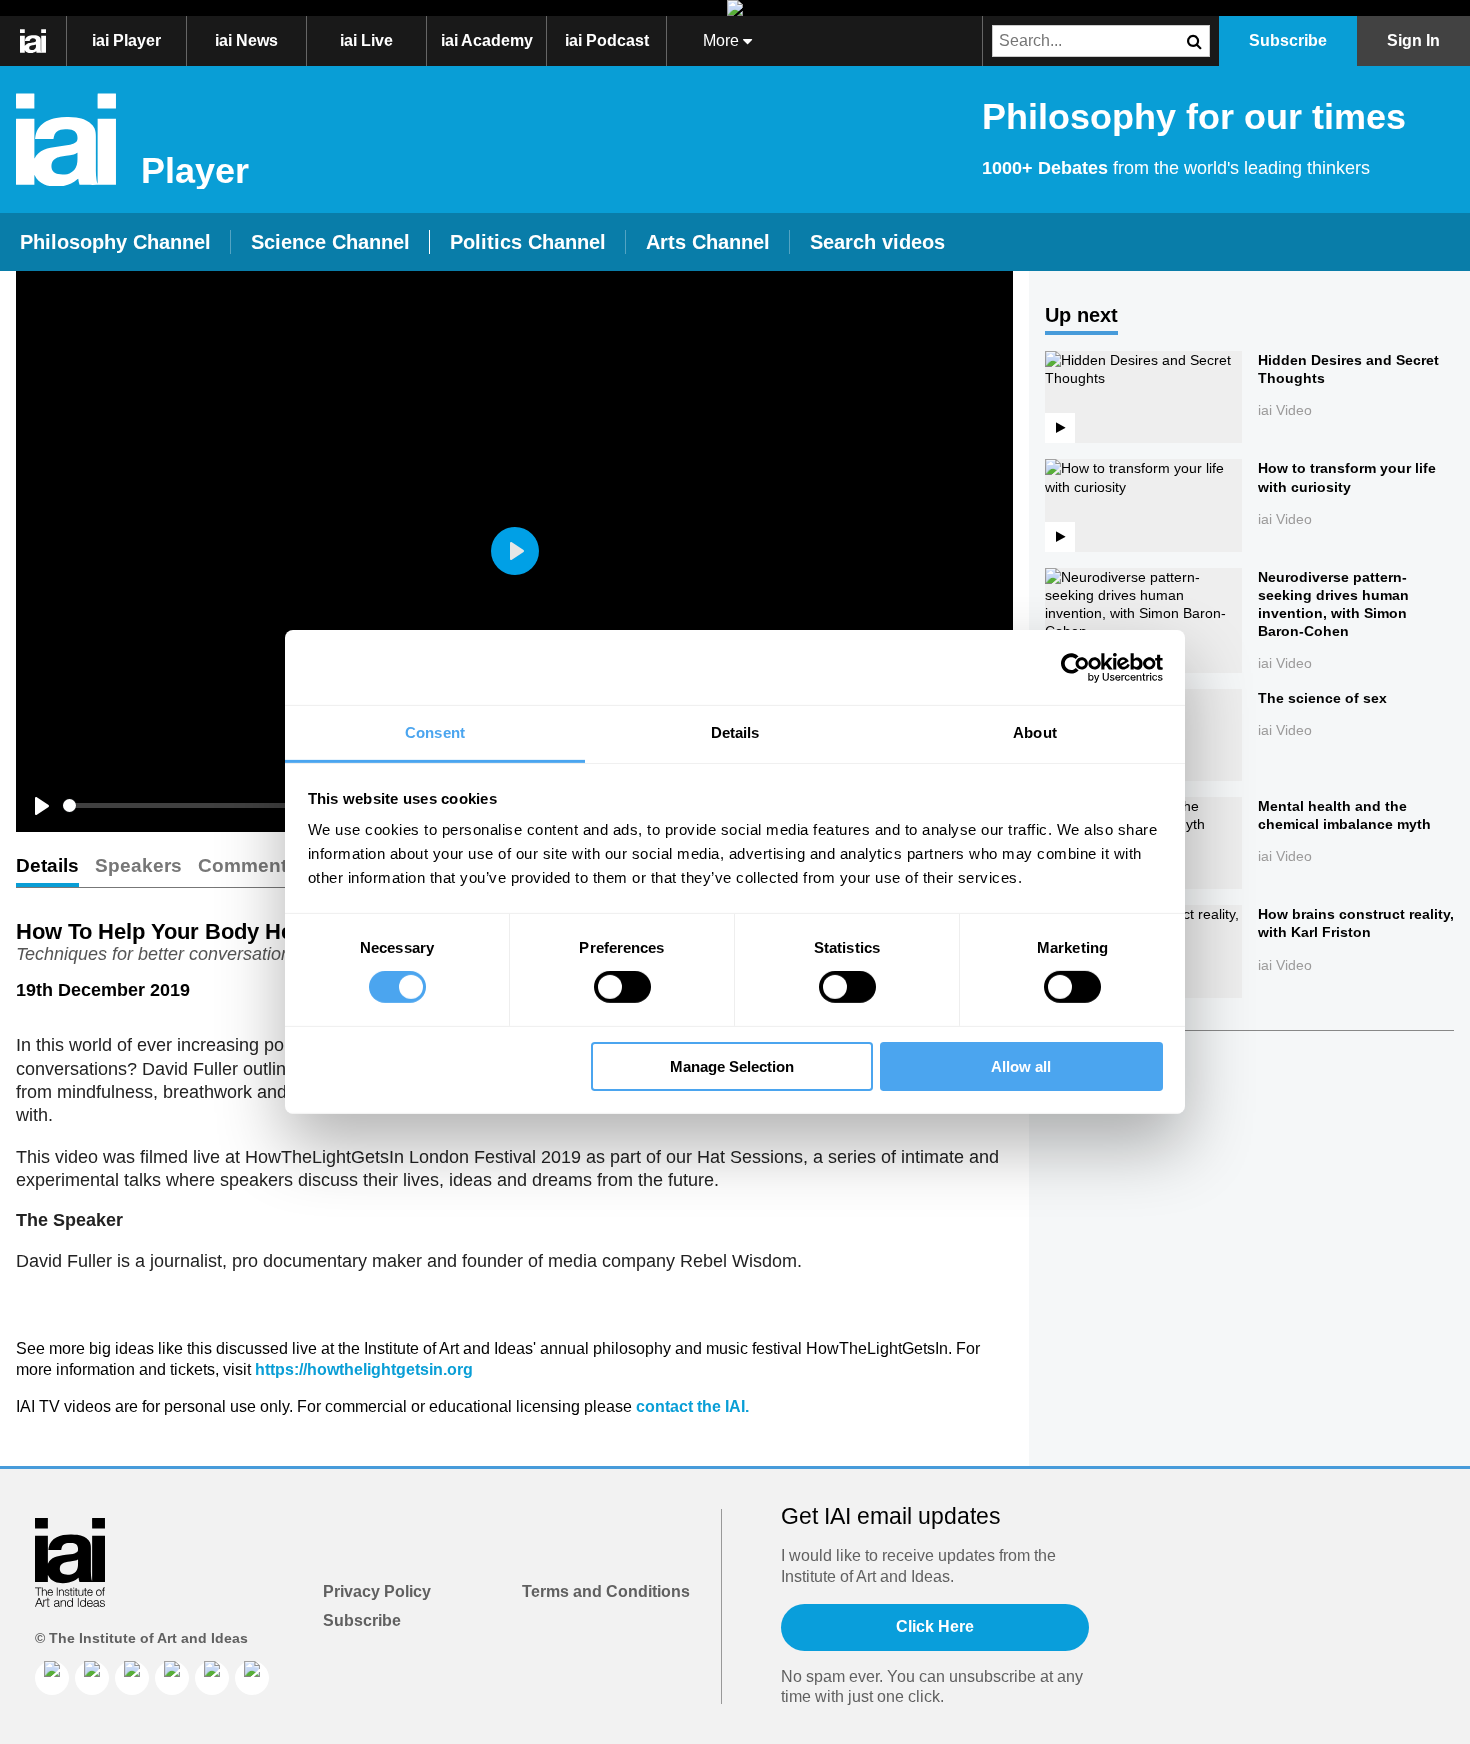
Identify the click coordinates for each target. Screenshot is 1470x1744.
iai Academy (487, 40)
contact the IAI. (692, 1406)
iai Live (366, 40)
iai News (246, 40)
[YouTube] (252, 1678)
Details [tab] (735, 732)
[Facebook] (92, 1678)
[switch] (622, 987)
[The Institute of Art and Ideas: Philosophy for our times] (43, 41)
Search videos (877, 242)
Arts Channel (708, 242)
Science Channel (330, 242)
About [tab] (1035, 732)
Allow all (1021, 1066)
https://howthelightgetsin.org (364, 1369)
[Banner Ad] (735, 8)
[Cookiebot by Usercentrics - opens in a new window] (1075, 667)
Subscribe (362, 1620)
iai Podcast (607, 40)
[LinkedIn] (52, 1678)
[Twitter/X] (172, 1678)
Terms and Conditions (606, 1591)
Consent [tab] (435, 732)
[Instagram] (132, 1678)
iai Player (126, 40)
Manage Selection (732, 1066)
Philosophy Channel (115, 242)
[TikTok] (212, 1678)
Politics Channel (528, 242)
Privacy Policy (377, 1591)
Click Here (935, 1626)
